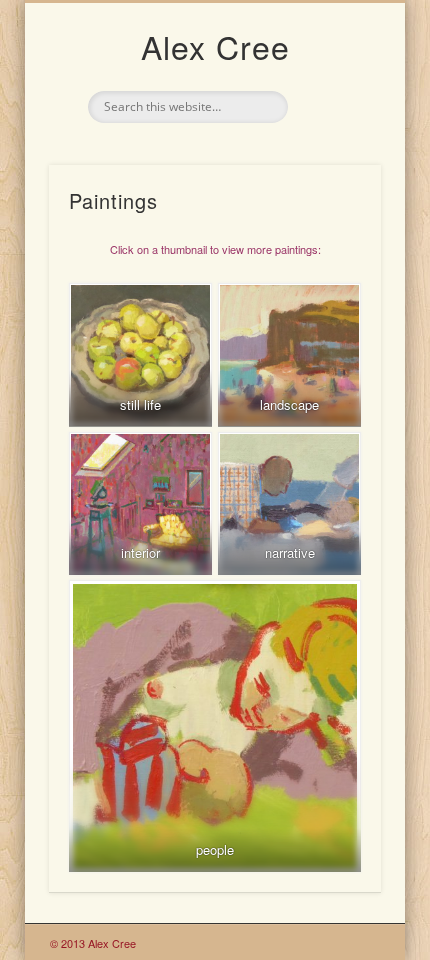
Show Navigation (332, 179)
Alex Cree (215, 46)
